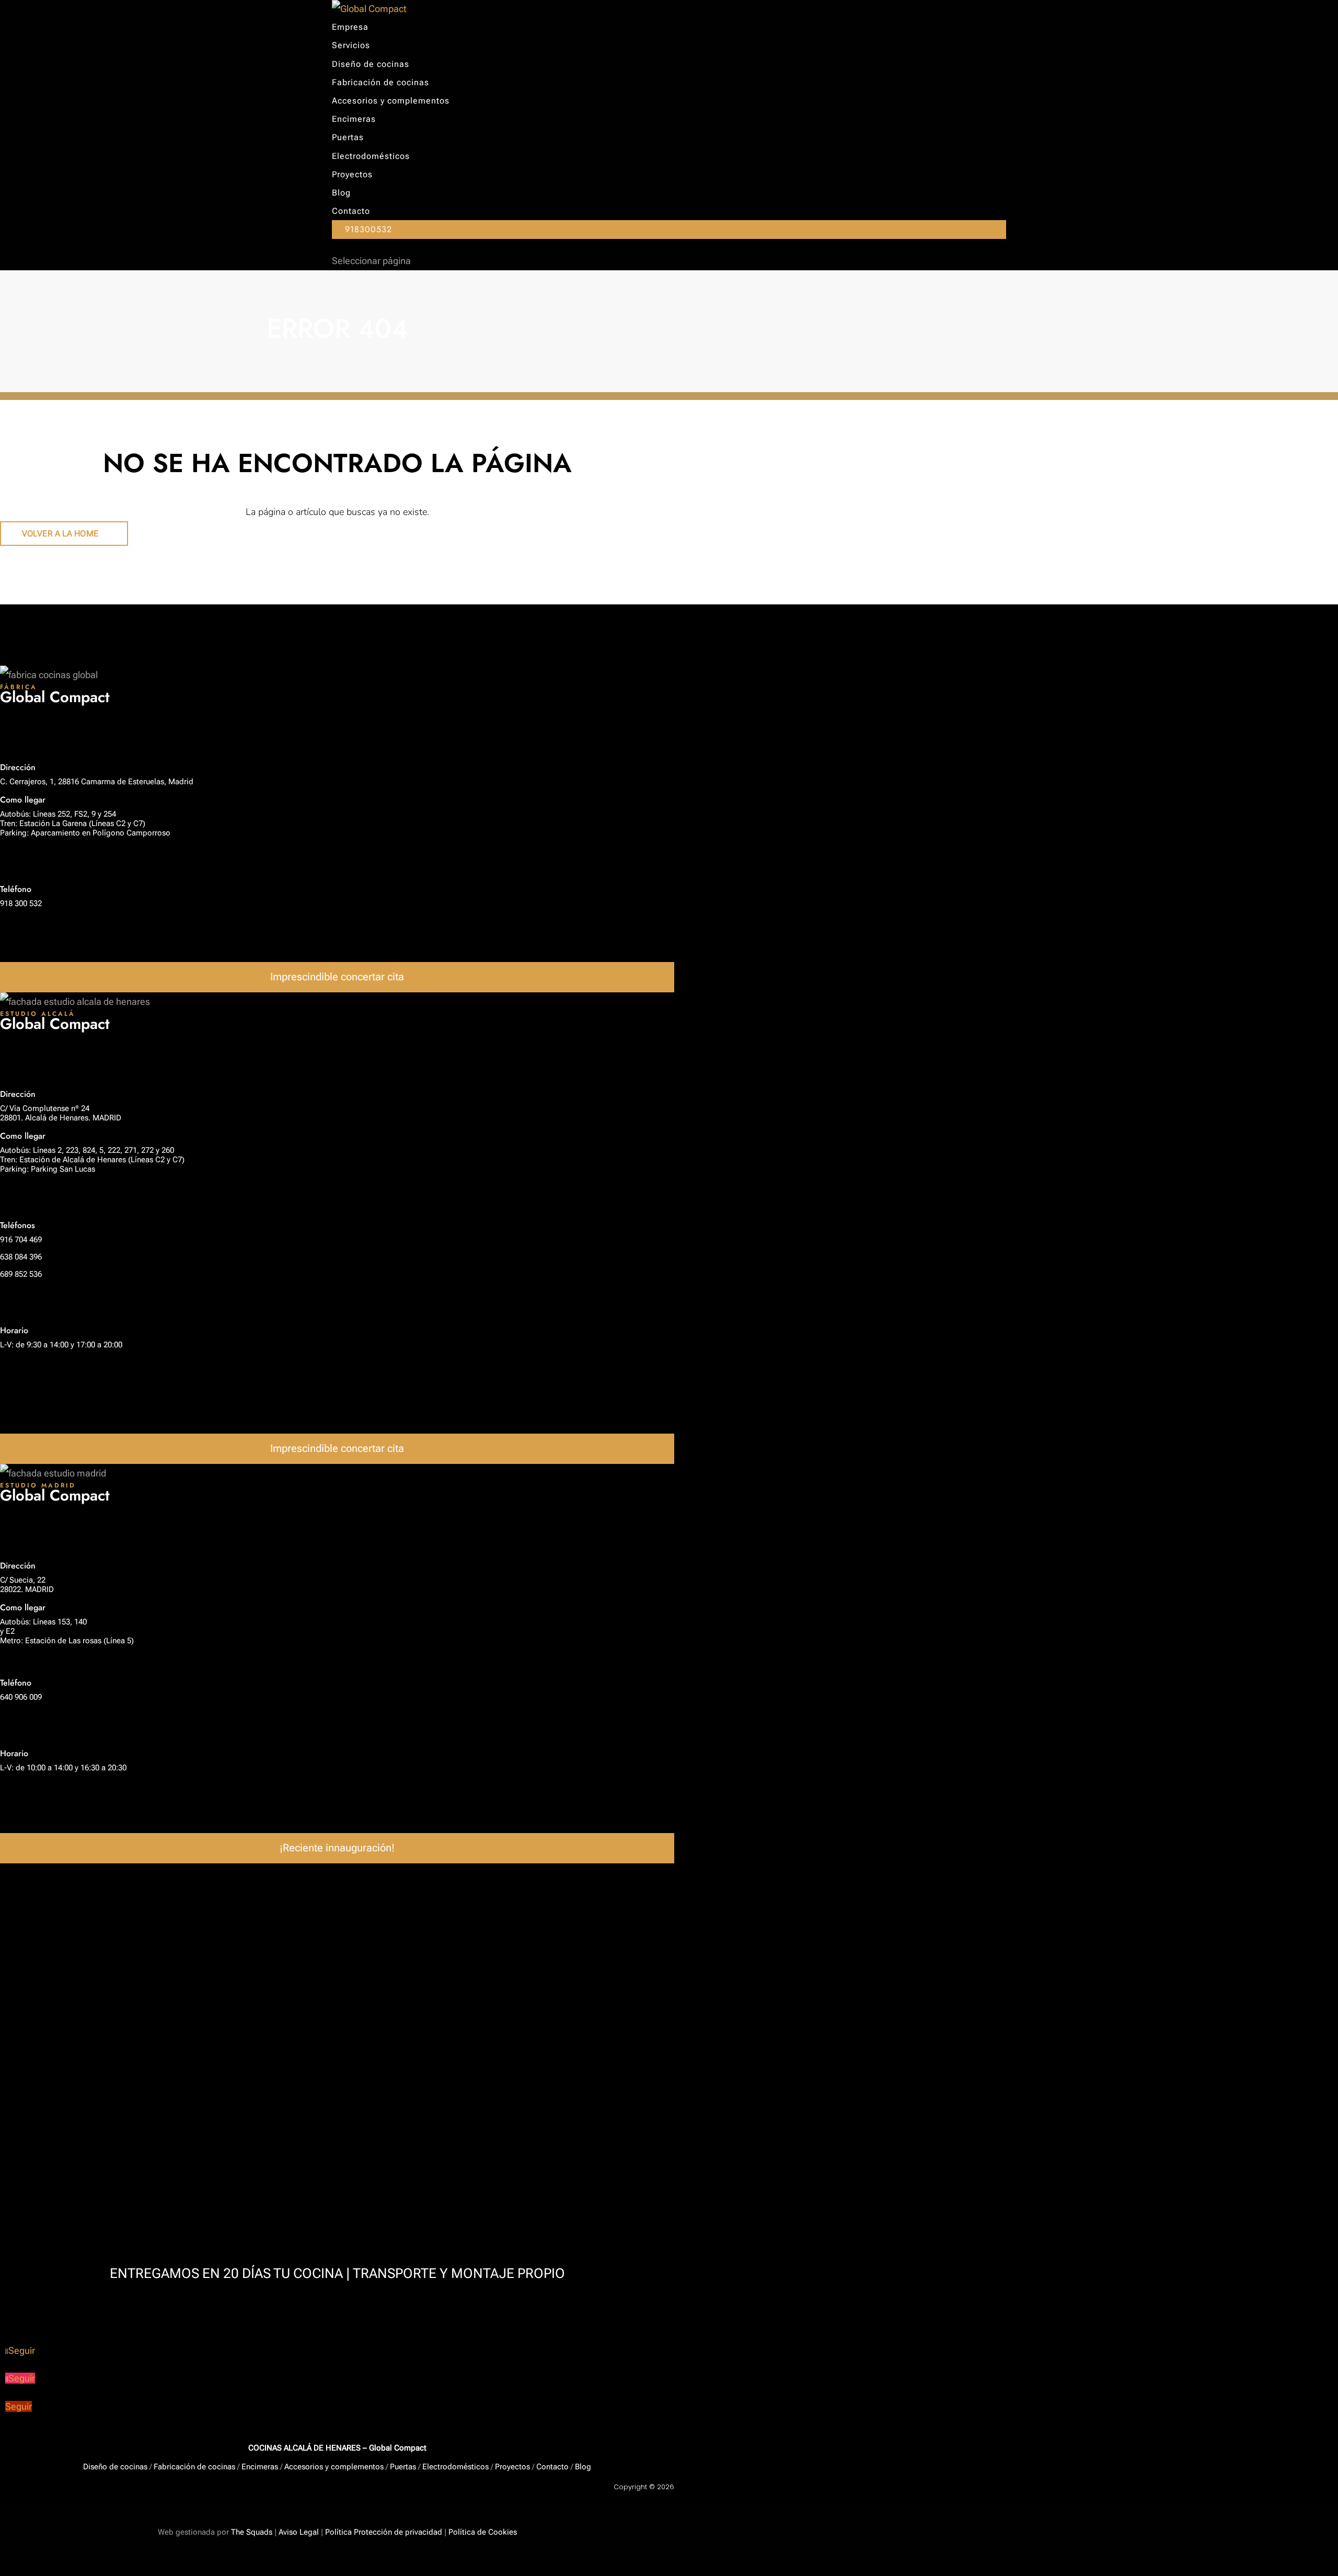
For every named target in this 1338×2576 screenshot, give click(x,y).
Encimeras (354, 119)
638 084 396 (21, 1257)
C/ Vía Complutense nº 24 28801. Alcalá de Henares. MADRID (61, 1113)
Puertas (348, 137)
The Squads (251, 2532)
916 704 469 (21, 1240)
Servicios (351, 45)
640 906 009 (21, 1697)
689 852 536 (21, 1274)
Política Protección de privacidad (384, 2532)
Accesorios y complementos (391, 101)
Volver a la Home (60, 534)
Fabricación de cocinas (380, 82)
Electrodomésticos (371, 156)
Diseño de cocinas (371, 64)
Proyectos (352, 174)
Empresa (350, 27)
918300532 (368, 229)
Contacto (351, 211)
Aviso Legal (299, 2532)
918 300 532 (21, 903)
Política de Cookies (483, 2532)
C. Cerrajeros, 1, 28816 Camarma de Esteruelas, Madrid (97, 782)
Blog (341, 193)
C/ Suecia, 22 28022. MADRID (27, 1585)
